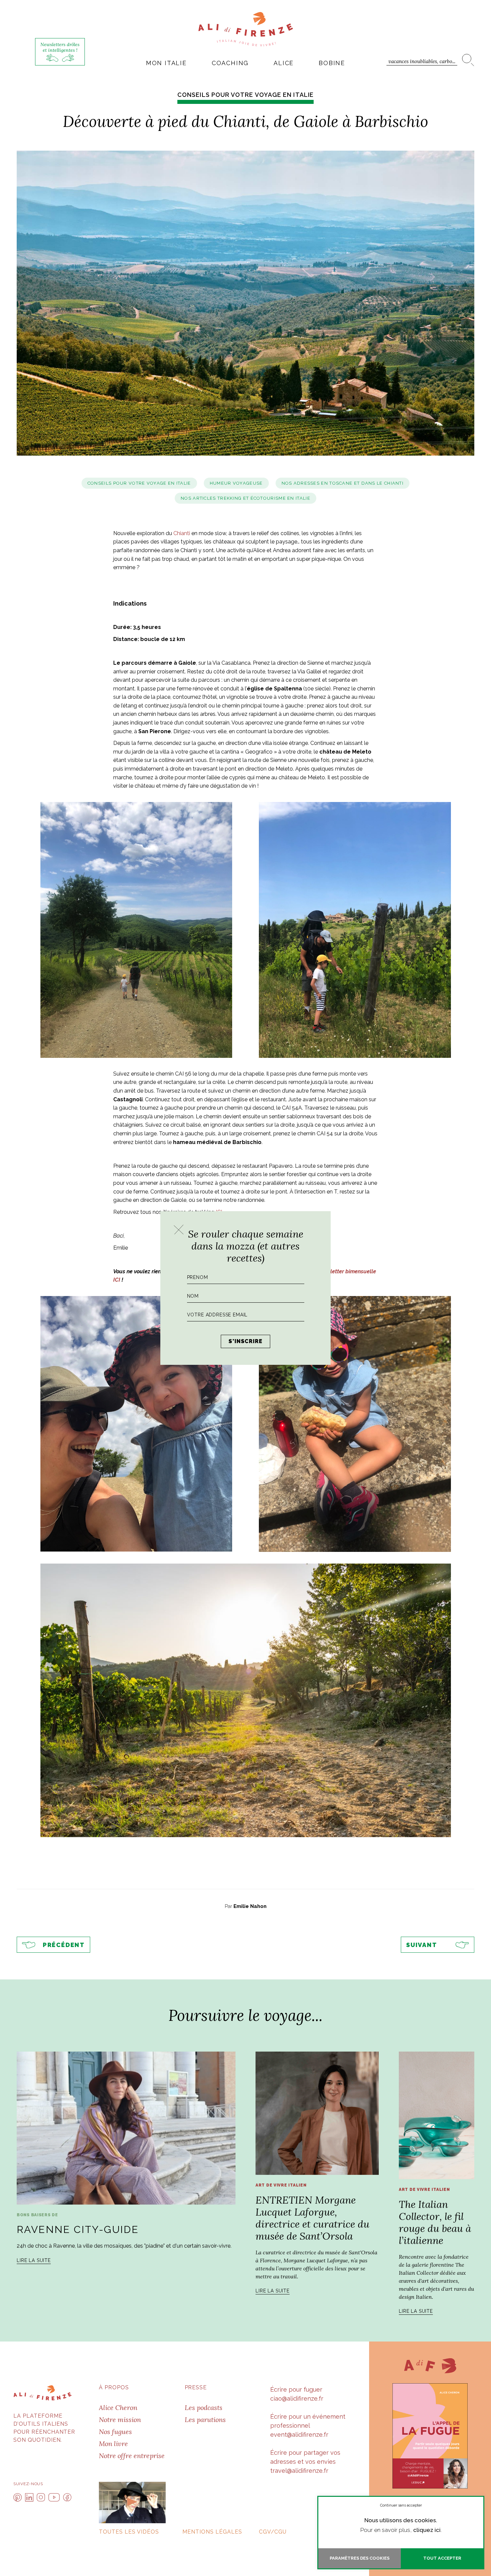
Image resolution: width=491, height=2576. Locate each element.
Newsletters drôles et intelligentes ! (60, 47)
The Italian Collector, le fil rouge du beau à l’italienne (435, 2222)
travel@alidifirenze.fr (299, 2471)
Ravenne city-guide (78, 2229)
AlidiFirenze (246, 29)
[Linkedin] (29, 2497)
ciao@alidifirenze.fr (297, 2398)
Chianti (182, 533)
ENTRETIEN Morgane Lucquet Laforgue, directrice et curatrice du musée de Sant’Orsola (312, 2218)
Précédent (64, 1945)
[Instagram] (41, 2497)
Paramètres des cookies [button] (360, 2558)
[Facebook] (67, 2497)
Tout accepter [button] (442, 2558)
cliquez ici (427, 2530)
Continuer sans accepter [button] (401, 2505)
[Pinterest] (18, 2497)
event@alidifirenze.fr (299, 2435)
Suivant (422, 1945)
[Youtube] (54, 2497)
